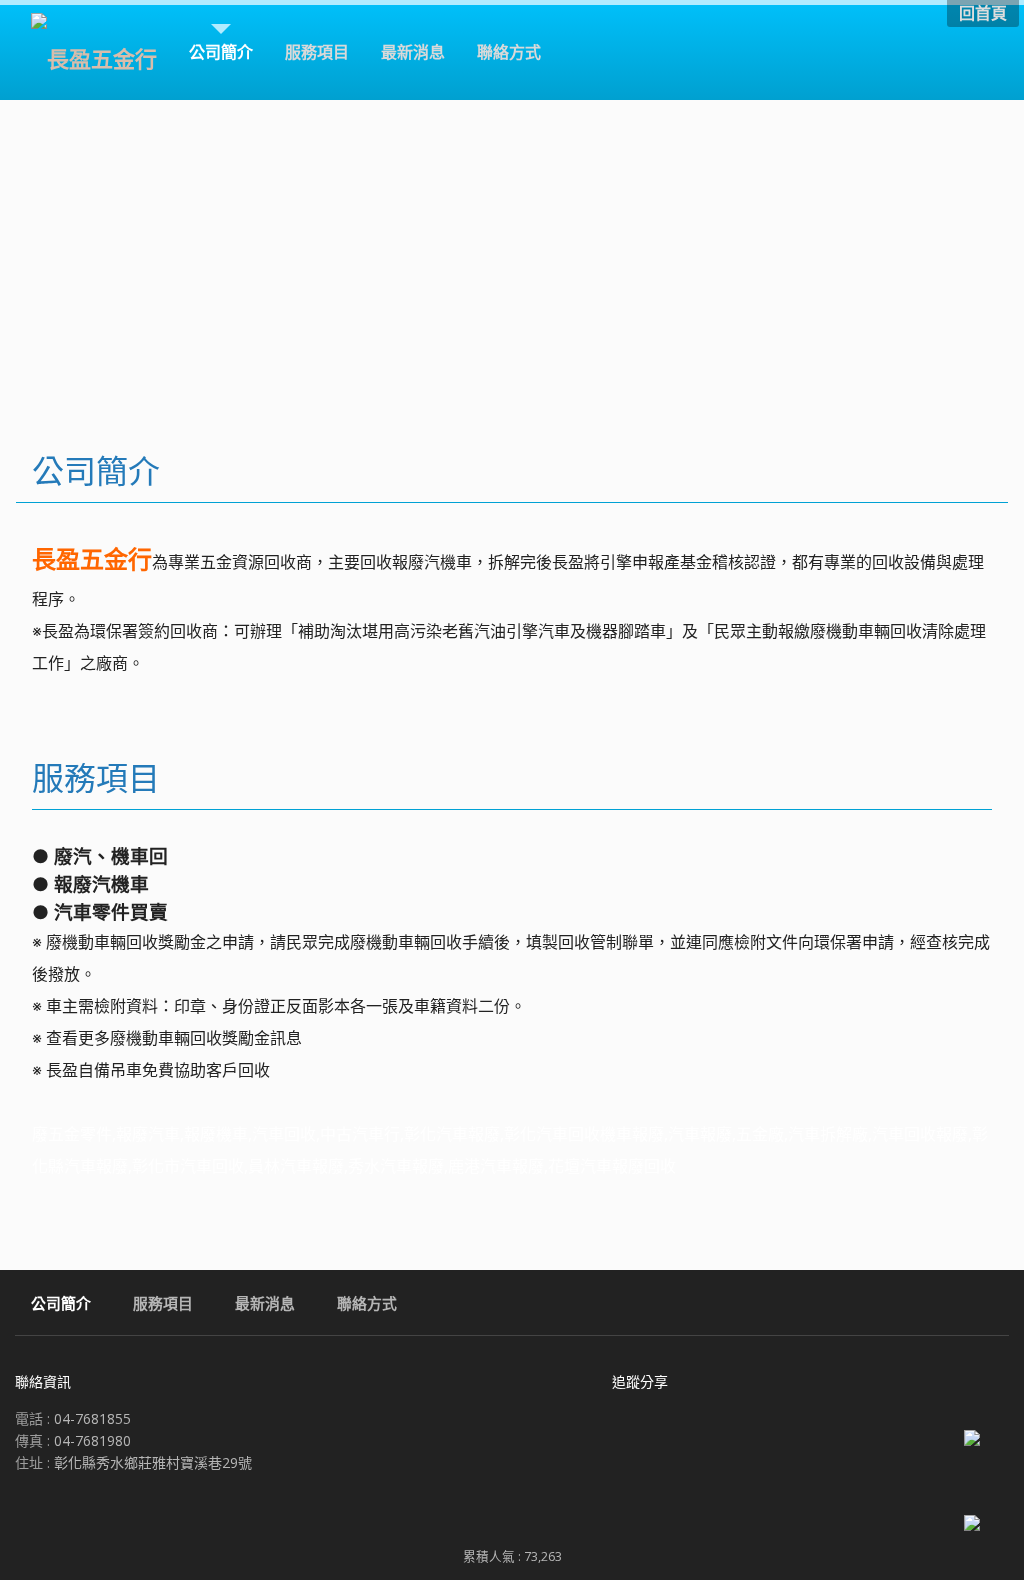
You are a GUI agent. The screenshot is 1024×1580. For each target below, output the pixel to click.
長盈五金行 (92, 558)
